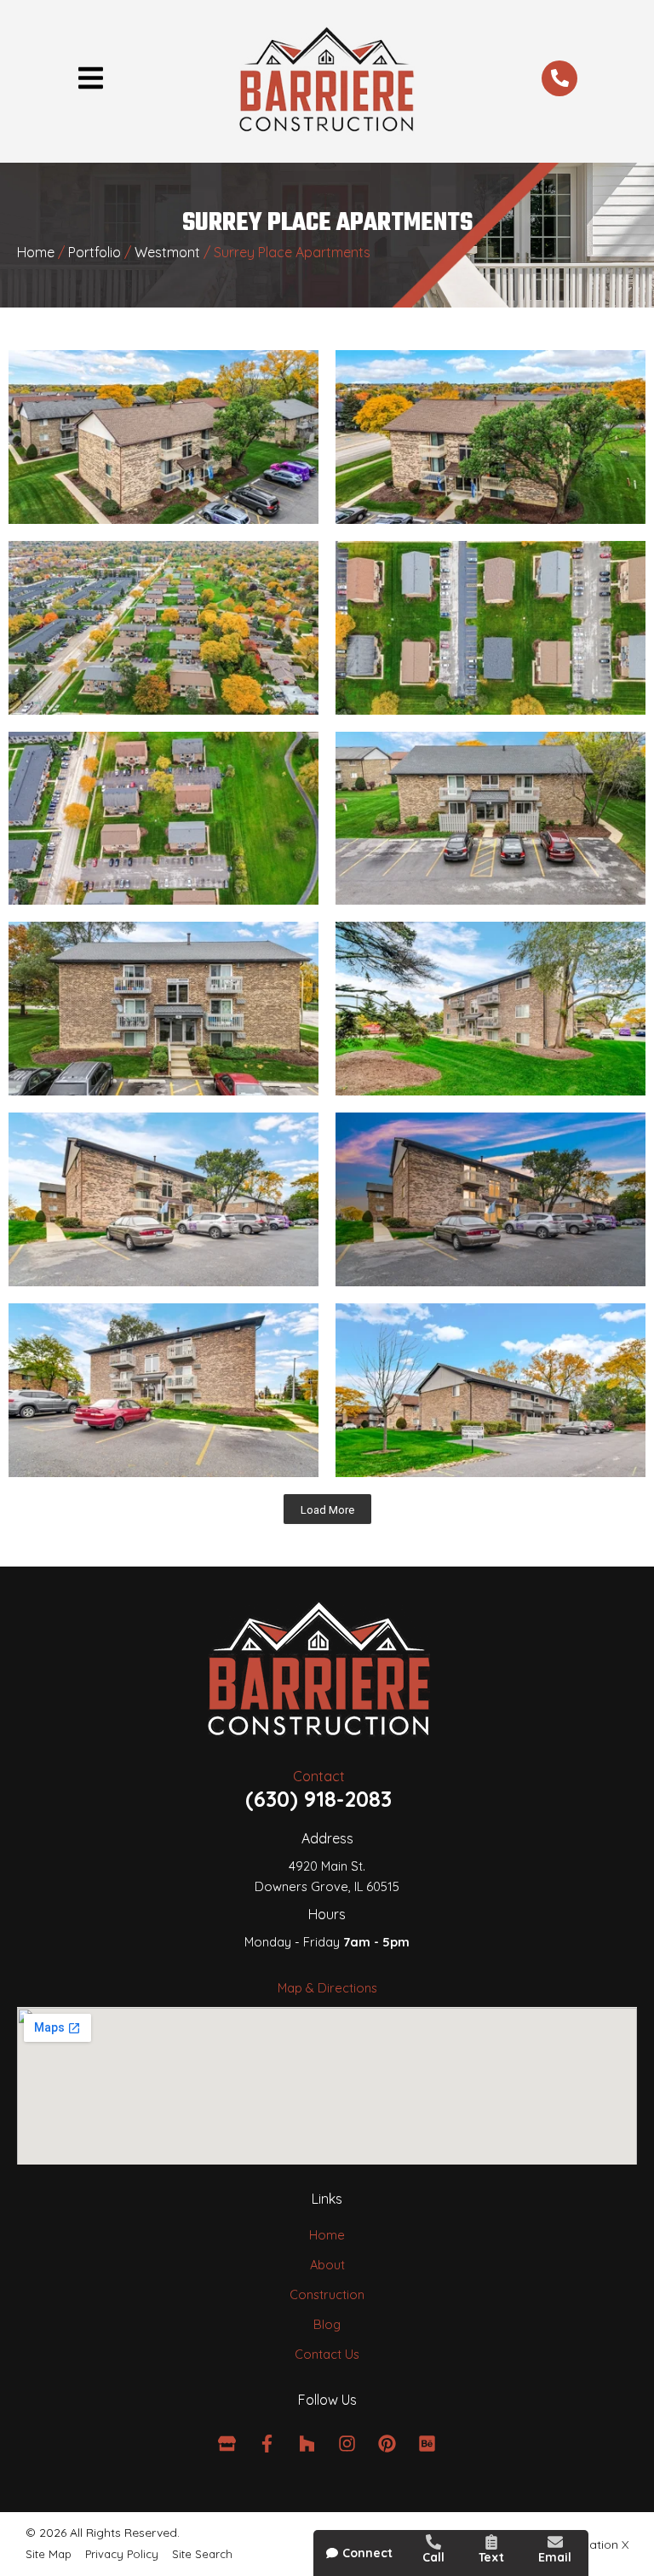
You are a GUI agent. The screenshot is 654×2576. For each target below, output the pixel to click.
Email (555, 2557)
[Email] (555, 2542)
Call (433, 2557)
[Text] (491, 2542)
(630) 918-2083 (318, 1799)
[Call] (433, 2542)
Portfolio (95, 252)
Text (491, 2557)
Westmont (167, 252)
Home (36, 252)
